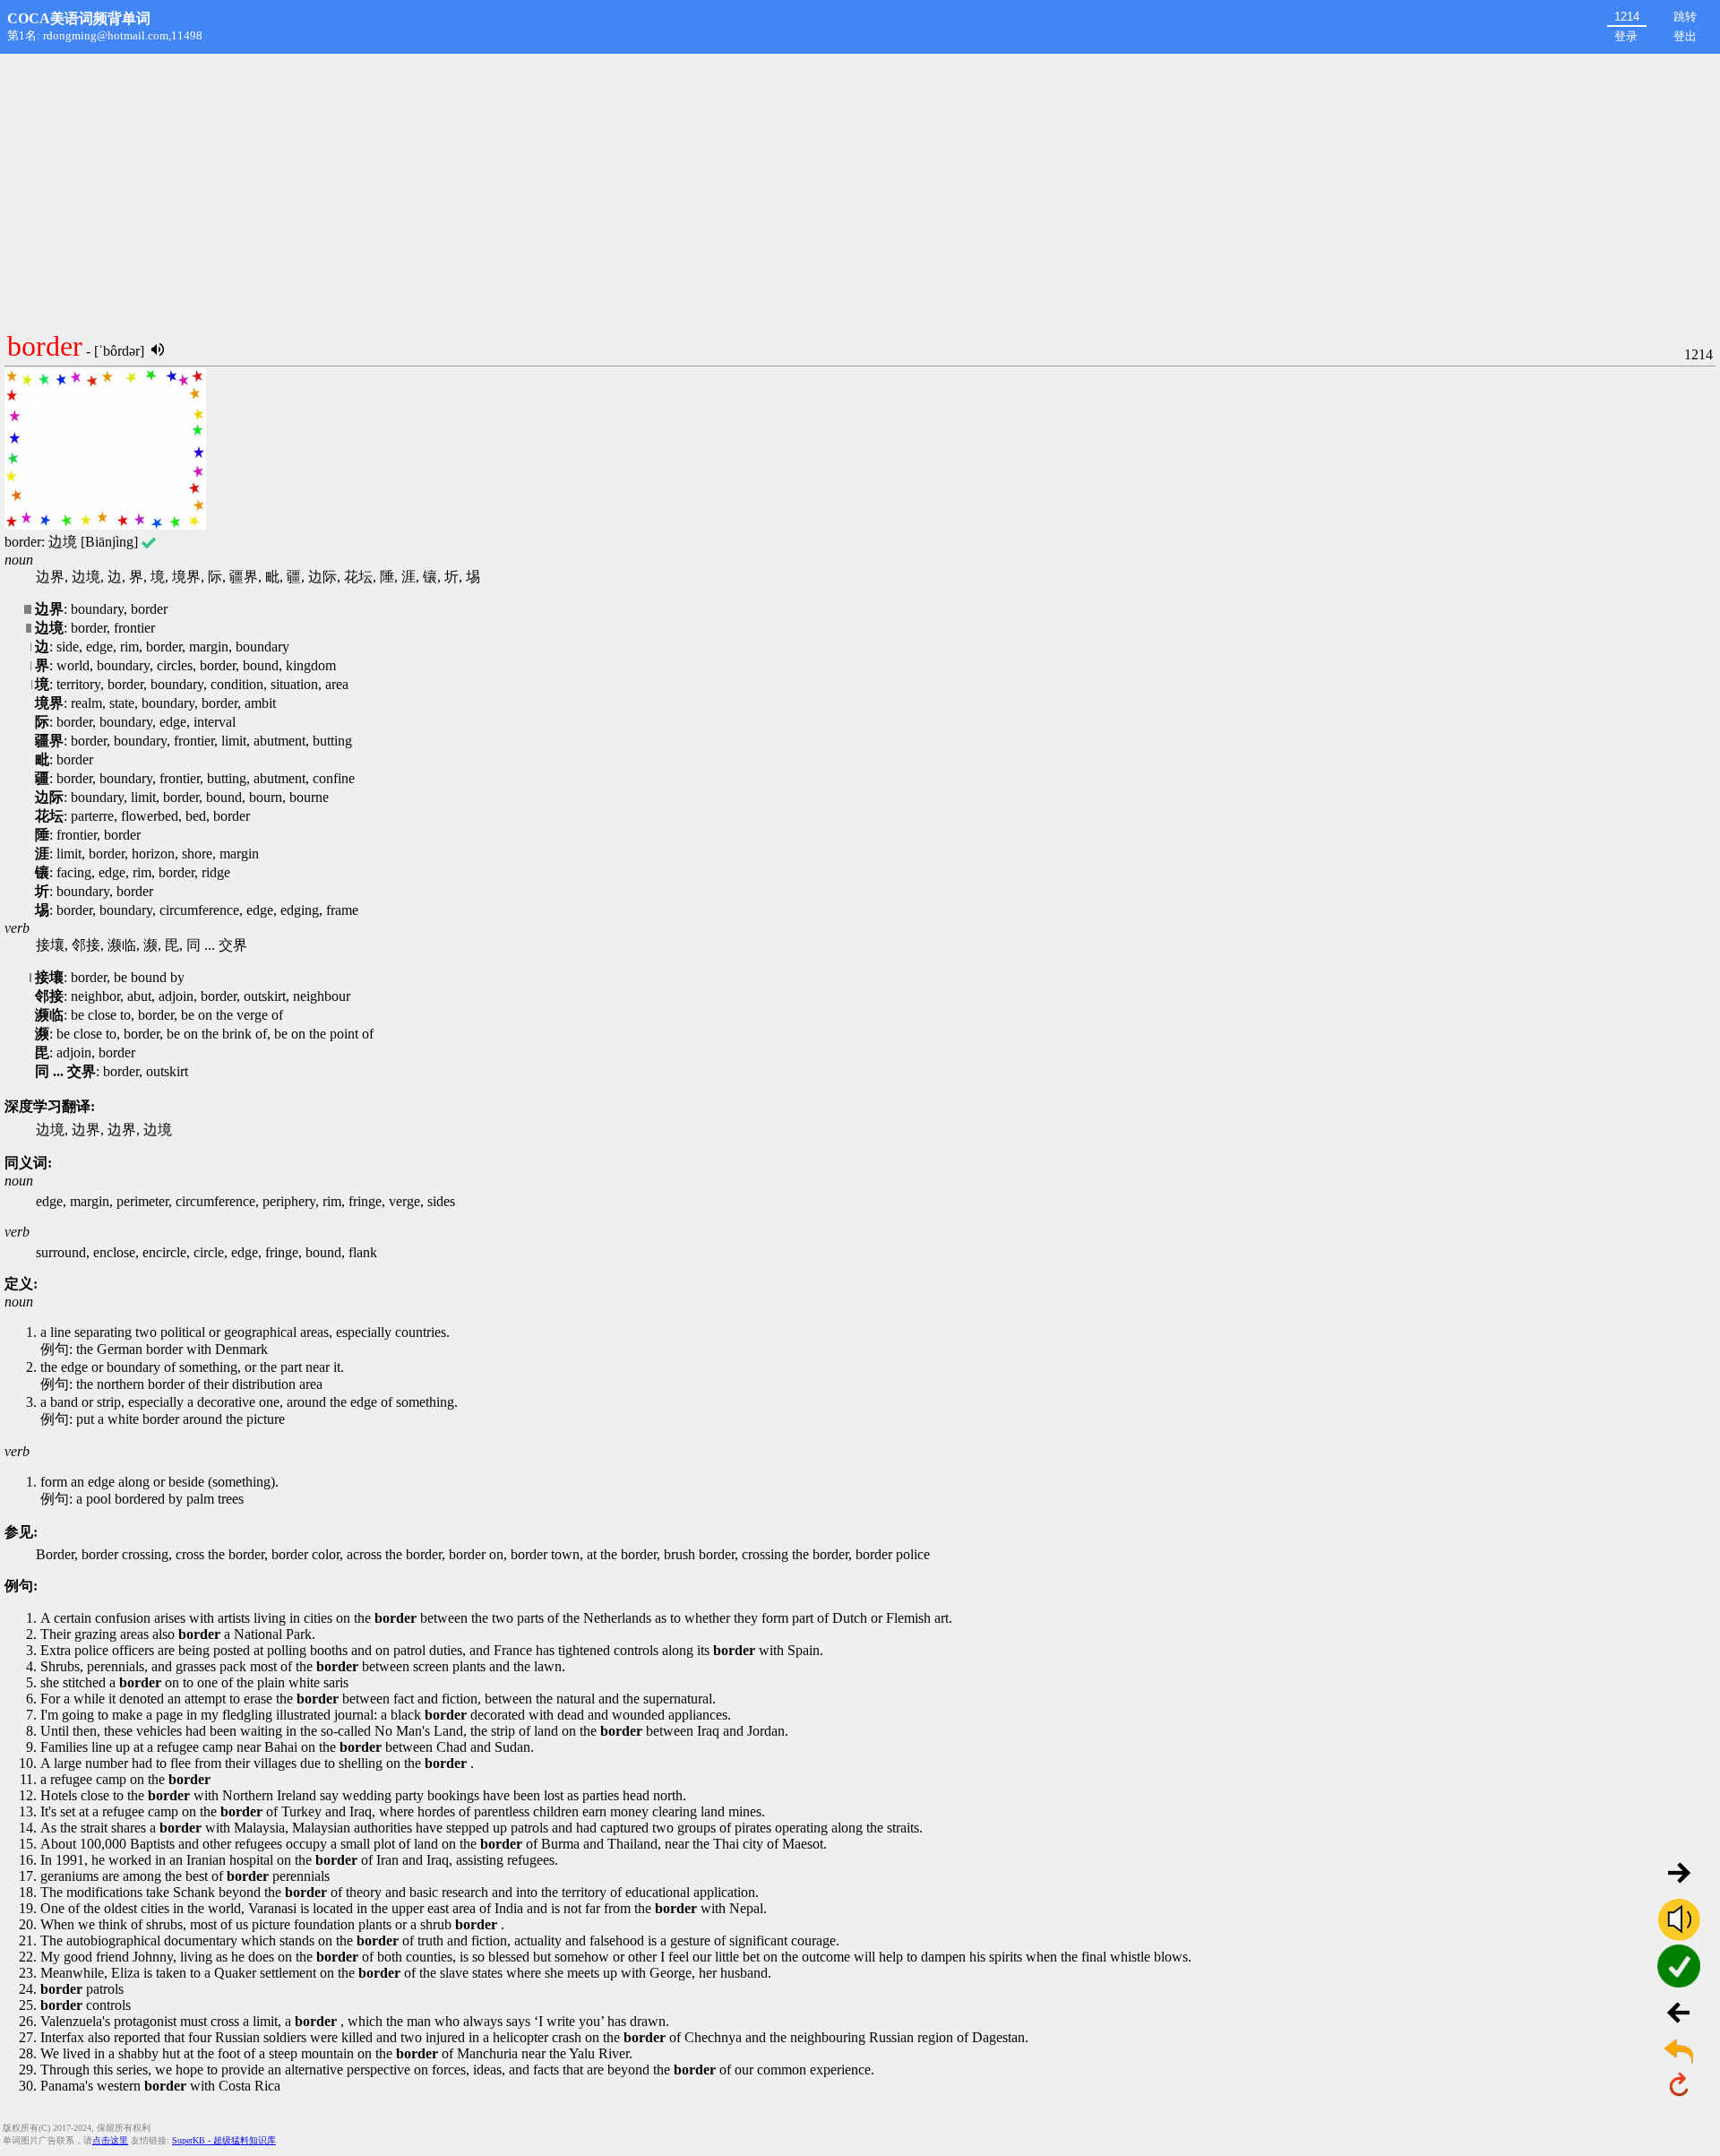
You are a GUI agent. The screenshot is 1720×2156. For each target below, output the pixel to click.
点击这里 (110, 2140)
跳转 (1685, 17)
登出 (1685, 36)
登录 (1626, 36)
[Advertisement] (860, 188)
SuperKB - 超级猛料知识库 (224, 2140)
